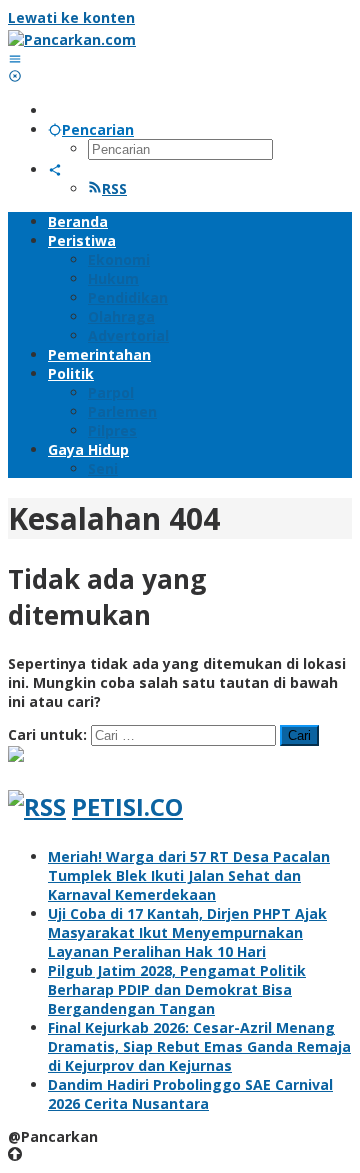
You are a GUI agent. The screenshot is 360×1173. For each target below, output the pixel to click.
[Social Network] (55, 169)
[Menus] (15, 58)
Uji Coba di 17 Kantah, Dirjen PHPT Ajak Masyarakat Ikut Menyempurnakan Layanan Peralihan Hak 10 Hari (187, 932)
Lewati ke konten (71, 17)
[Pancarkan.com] (72, 39)
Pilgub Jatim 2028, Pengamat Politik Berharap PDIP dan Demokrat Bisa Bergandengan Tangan (177, 989)
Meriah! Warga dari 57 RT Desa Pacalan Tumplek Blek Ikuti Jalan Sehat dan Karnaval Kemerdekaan (189, 875)
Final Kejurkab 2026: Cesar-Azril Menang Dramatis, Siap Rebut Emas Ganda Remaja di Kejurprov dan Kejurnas (199, 1046)
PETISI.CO (127, 806)
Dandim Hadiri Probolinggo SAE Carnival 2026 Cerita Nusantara (190, 1094)
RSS (114, 188)
